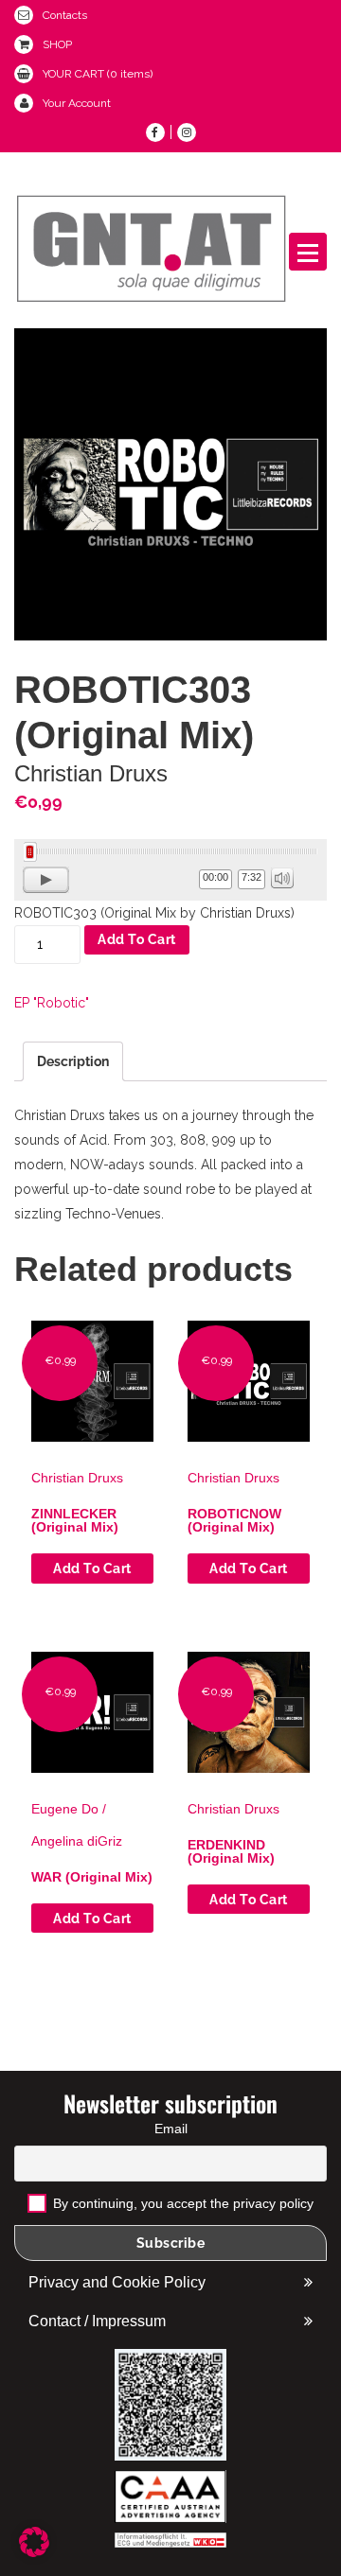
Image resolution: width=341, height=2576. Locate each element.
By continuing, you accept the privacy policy (181, 2203)
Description (73, 1061)
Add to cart (137, 939)
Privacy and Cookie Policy (117, 2282)
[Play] (46, 880)
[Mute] (282, 878)
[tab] (73, 1061)
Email (171, 2129)
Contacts (65, 15)
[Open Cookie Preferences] (34, 2552)
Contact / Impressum (97, 2321)
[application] (170, 870)
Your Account (77, 103)
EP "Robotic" (52, 1003)
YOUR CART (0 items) (98, 74)
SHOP (57, 44)
